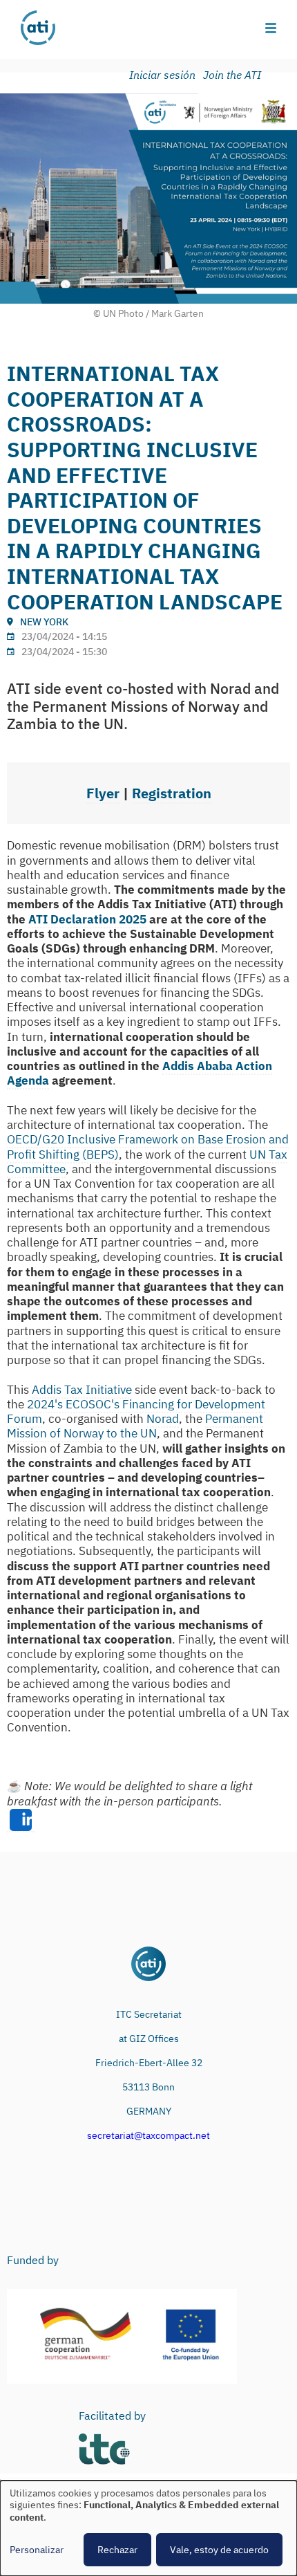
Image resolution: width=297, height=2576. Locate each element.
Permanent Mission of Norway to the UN (135, 1426)
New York (44, 622)
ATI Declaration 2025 (87, 919)
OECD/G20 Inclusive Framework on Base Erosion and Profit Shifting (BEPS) (148, 1147)
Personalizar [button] (37, 2550)
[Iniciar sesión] (165, 75)
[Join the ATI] (234, 75)
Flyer (103, 793)
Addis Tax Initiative (82, 1390)
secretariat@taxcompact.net (148, 2135)
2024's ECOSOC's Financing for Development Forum (136, 1411)
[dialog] (148, 2528)
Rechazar (117, 2550)
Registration (172, 793)
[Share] (21, 1821)
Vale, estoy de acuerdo (219, 2550)
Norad (163, 1419)
